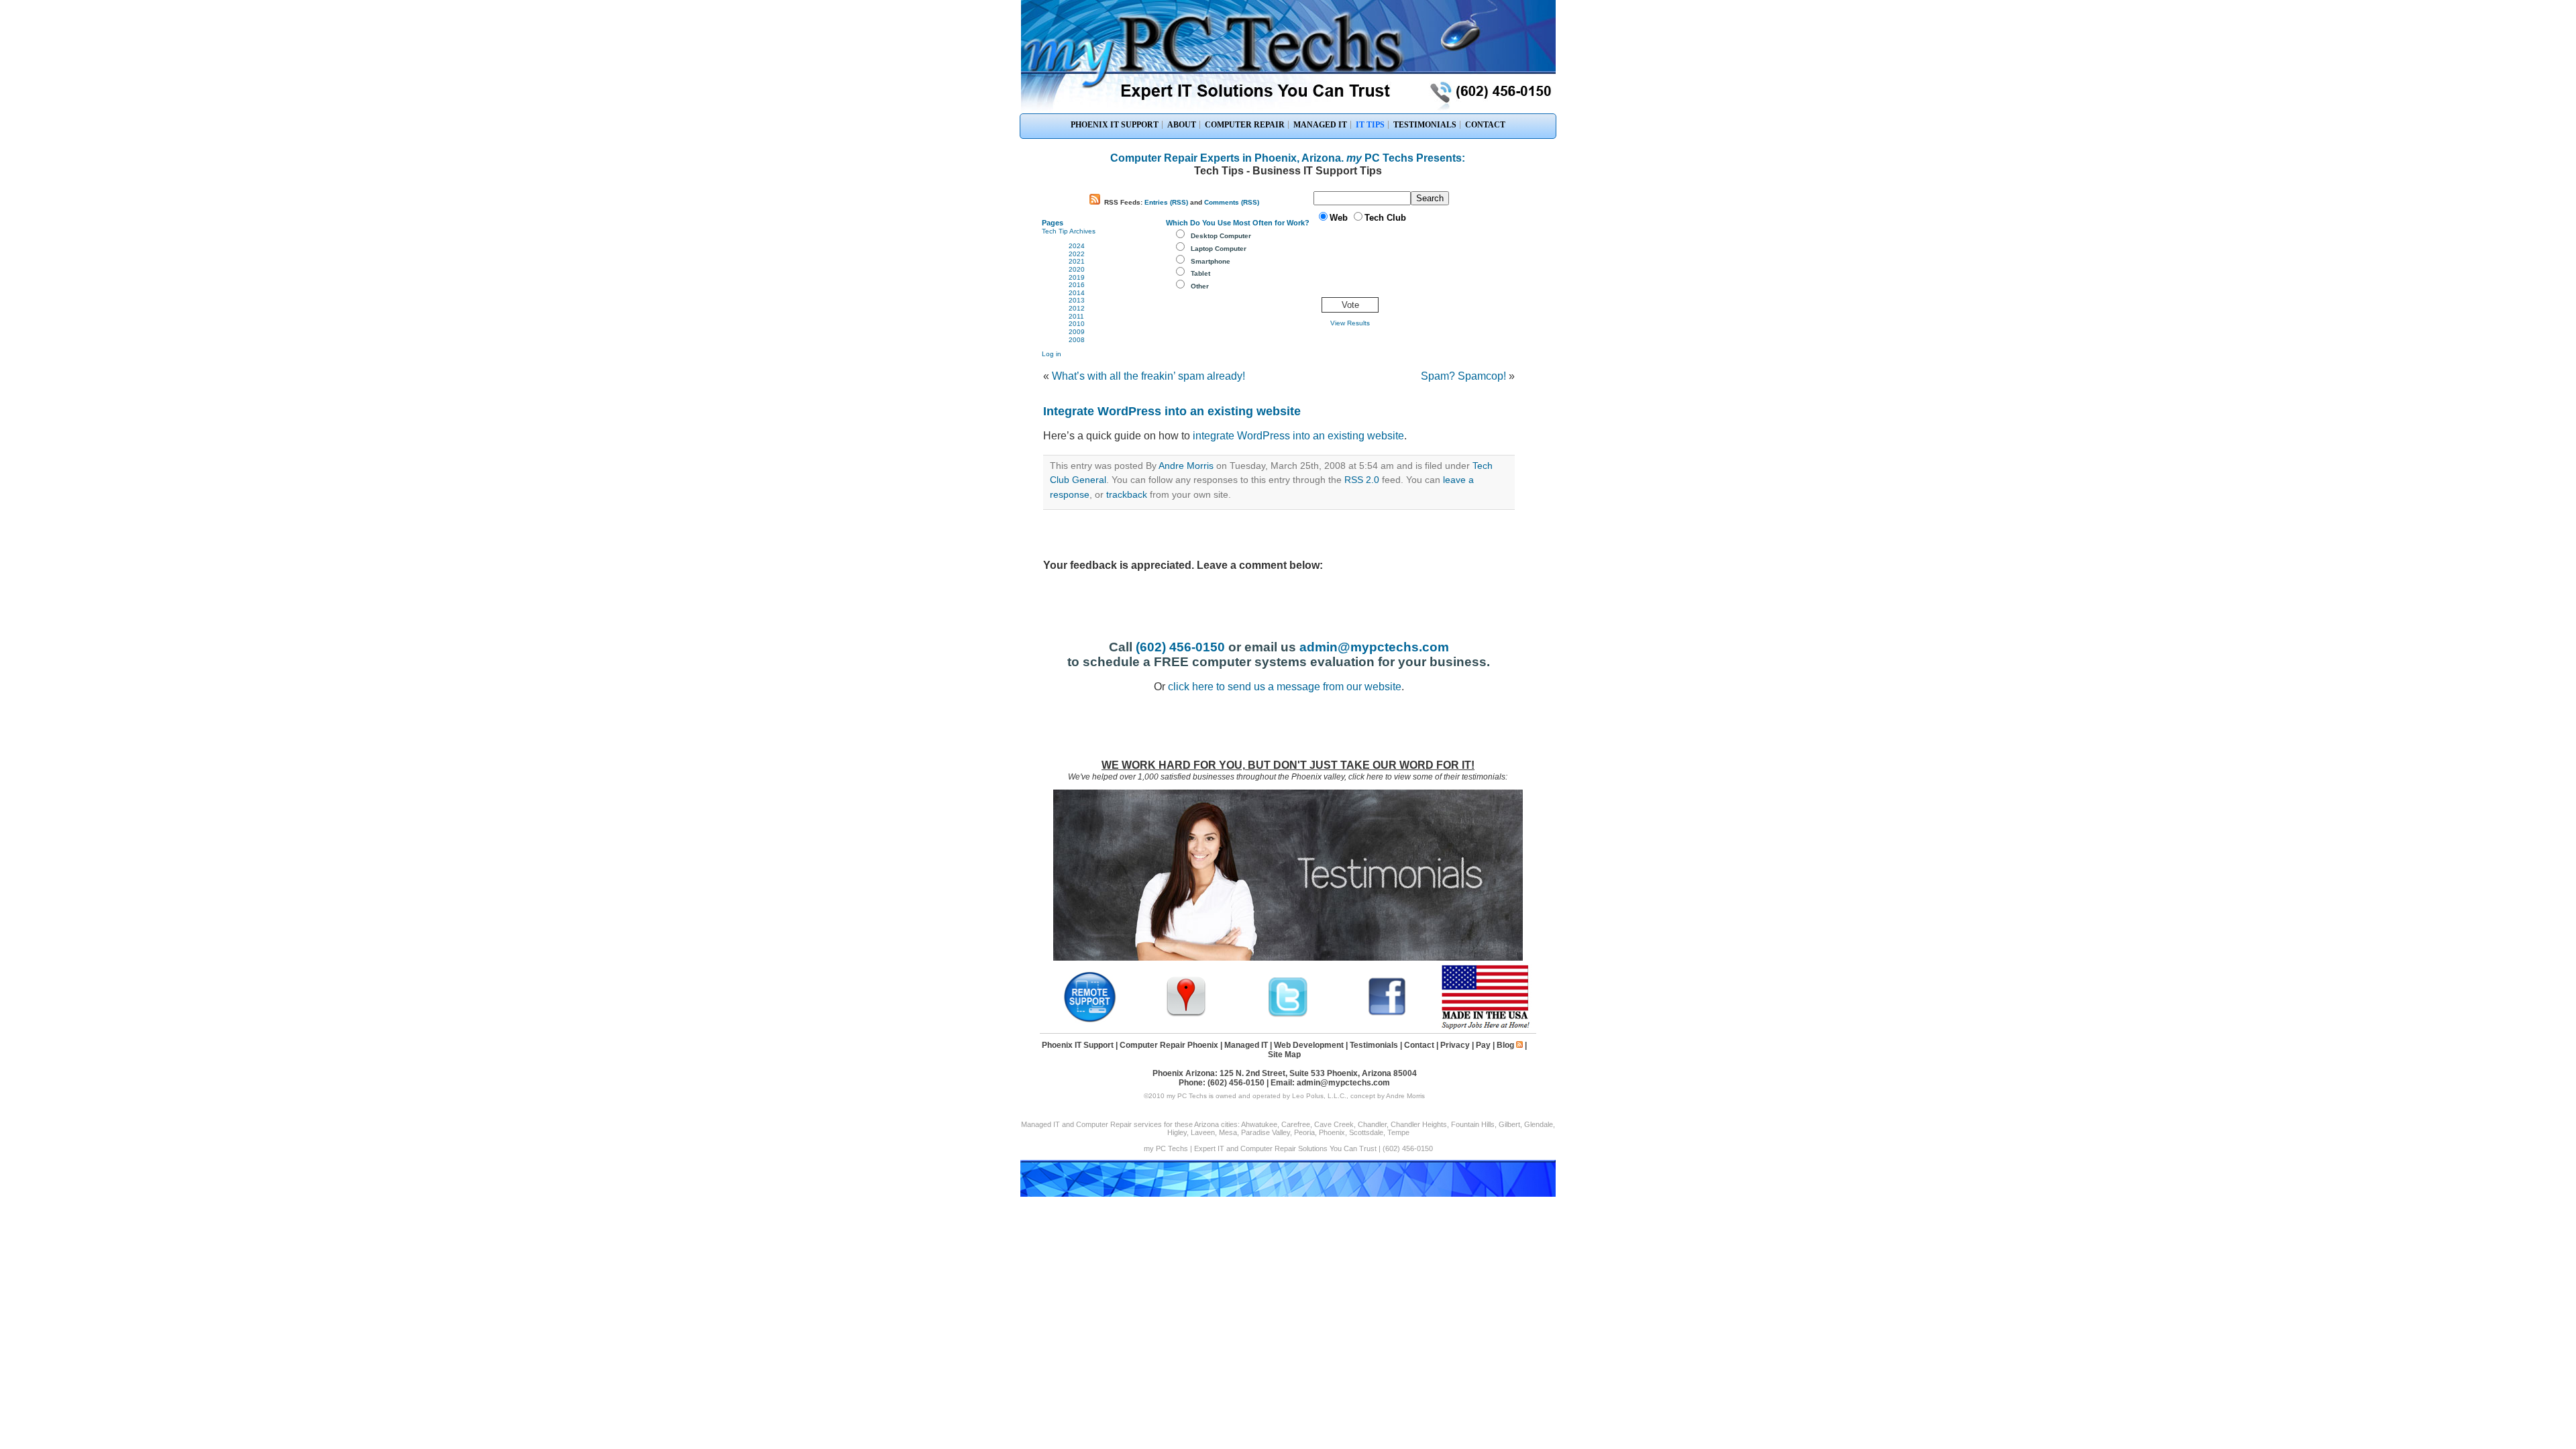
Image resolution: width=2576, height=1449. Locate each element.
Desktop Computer (1221, 236)
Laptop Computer (1219, 249)
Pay (1483, 1045)
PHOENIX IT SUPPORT (1115, 125)
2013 (1077, 300)
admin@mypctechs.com (1374, 647)
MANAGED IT (1320, 125)
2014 (1077, 293)
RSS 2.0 (1362, 480)
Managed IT (1246, 1045)
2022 (1077, 254)
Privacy (1455, 1045)
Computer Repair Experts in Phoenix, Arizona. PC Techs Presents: (1288, 158)
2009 (1077, 332)
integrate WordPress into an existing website (1298, 436)
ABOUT (1182, 125)
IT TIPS (1370, 125)
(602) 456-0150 (1180, 647)
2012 (1077, 308)
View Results (1350, 323)
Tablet (1200, 273)
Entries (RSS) (1166, 202)
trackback (1127, 494)
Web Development (1309, 1045)
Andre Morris (1186, 466)
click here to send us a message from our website (1285, 687)
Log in (1052, 354)
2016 (1077, 285)
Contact (1419, 1045)
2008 (1077, 340)
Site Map (1284, 1055)
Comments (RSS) (1232, 202)
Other (1200, 286)
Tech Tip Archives (1069, 231)
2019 (1077, 277)
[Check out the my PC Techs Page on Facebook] (1387, 1015)
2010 (1077, 324)
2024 (1077, 246)
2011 (1076, 316)
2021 (1077, 261)
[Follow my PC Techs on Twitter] (1288, 1015)
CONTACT (1485, 125)
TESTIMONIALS (1425, 125)
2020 (1077, 269)
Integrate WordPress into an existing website (1172, 411)
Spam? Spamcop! (1463, 376)
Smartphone (1211, 261)
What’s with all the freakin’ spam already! (1148, 376)
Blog (1505, 1045)
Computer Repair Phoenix (1169, 1045)
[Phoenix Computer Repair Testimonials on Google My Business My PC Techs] (1189, 1015)
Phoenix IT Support (1078, 1045)
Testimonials (1374, 1045)
